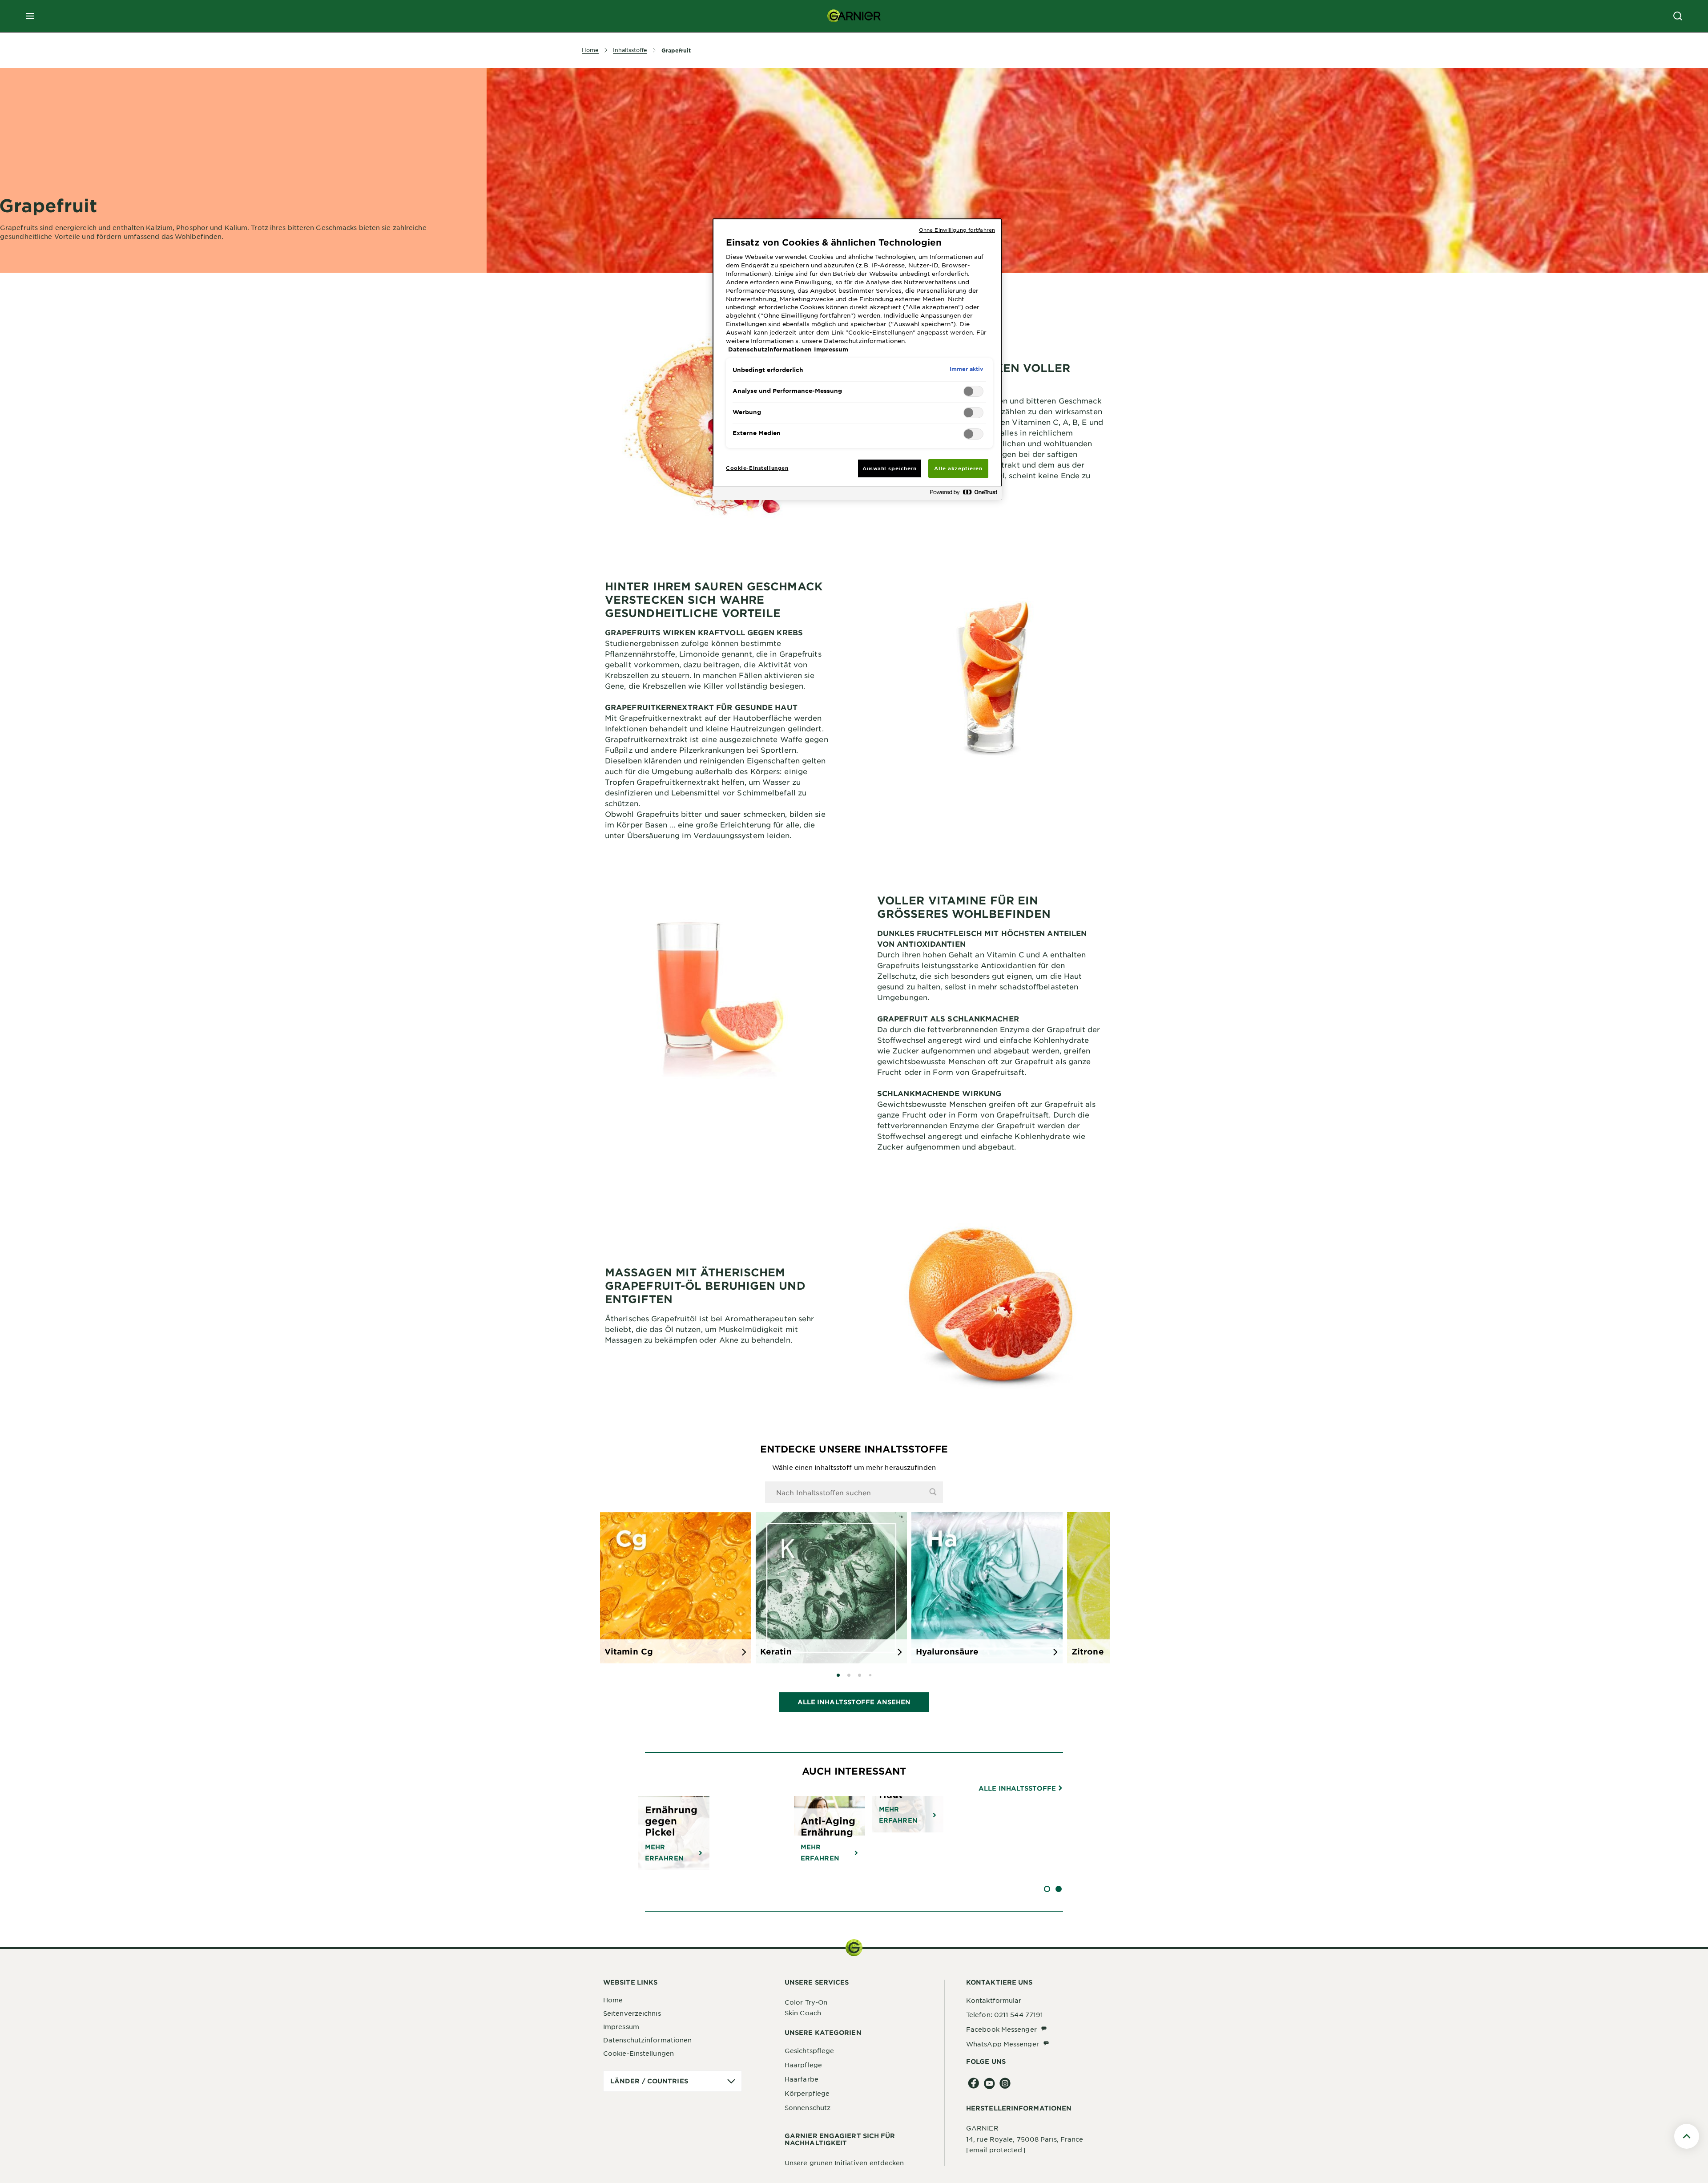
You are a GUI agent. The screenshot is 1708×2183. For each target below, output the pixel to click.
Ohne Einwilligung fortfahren (957, 230)
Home (613, 2000)
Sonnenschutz (808, 2107)
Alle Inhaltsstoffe (1018, 1788)
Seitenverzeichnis (632, 2013)
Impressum (621, 2026)
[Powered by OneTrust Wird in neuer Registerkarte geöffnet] (963, 494)
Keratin (776, 1651)
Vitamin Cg (629, 1651)
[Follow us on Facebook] (974, 2084)
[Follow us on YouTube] (989, 2084)
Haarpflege (803, 2065)
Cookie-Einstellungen (638, 2053)
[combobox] (854, 1492)
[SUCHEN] (1678, 16)
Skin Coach (803, 2013)
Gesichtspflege (809, 2050)
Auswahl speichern (890, 468)
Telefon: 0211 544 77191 (1005, 2014)
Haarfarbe (802, 2079)
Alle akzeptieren (958, 468)
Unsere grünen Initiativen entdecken (844, 2163)
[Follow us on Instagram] (1005, 2084)
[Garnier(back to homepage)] (854, 16)
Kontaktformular (994, 2000)
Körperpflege (807, 2093)
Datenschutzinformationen (647, 2040)
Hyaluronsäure (947, 1651)
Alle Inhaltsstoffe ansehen (854, 1702)
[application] (673, 2081)
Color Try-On (806, 2002)
